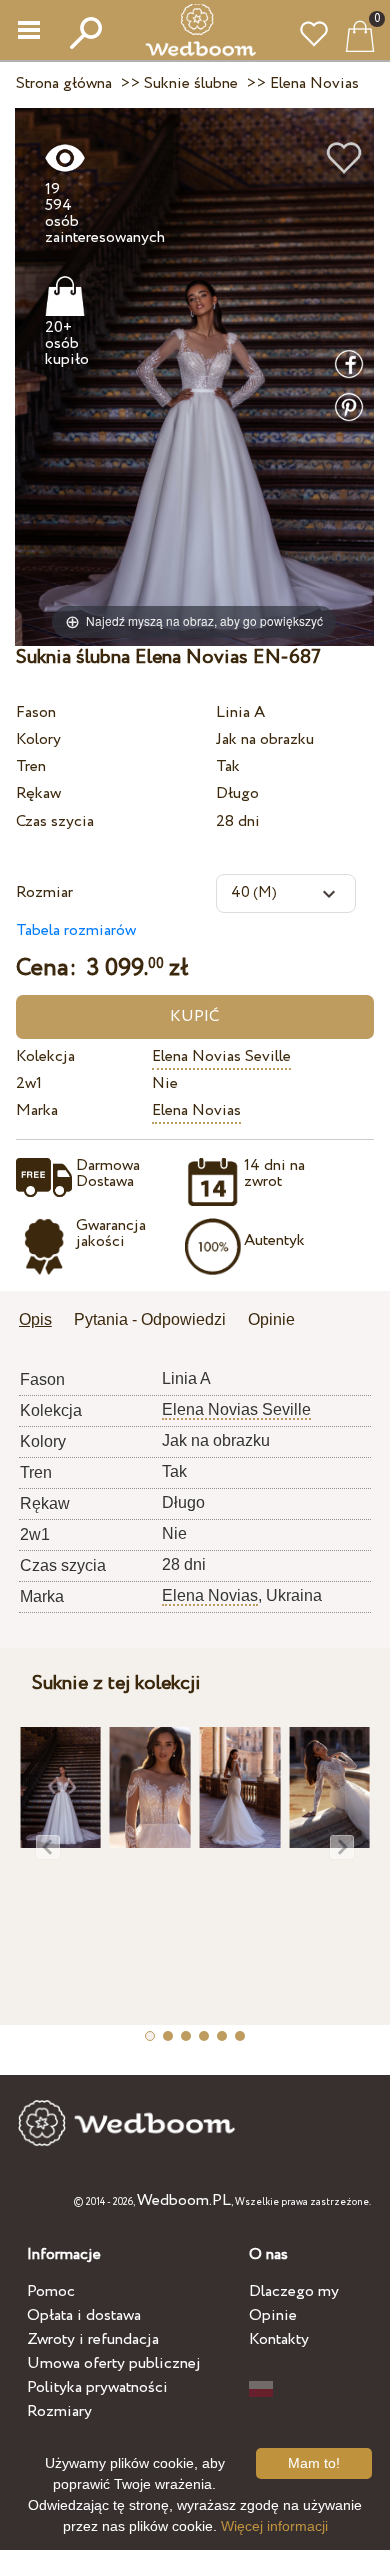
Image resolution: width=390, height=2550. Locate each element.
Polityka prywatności (97, 2387)
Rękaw (38, 793)
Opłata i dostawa (84, 2315)
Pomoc (51, 2291)
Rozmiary (59, 2411)
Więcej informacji (274, 2526)
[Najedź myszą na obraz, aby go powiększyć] (194, 376)
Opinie (273, 2315)
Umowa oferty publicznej (114, 2363)
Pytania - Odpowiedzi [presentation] (150, 1319)
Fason (36, 712)
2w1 (29, 1083)
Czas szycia (55, 821)
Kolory (38, 739)
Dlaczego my (294, 2291)
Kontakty (279, 2339)
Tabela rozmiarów (76, 930)
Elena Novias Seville (221, 1056)
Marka (37, 1110)
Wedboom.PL (184, 2200)
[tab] (42, 1321)
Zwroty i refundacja (93, 2339)
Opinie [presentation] (271, 1319)
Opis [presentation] (35, 1319)
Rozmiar (44, 892)
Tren (31, 766)
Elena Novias (196, 1110)
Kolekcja (45, 1056)
